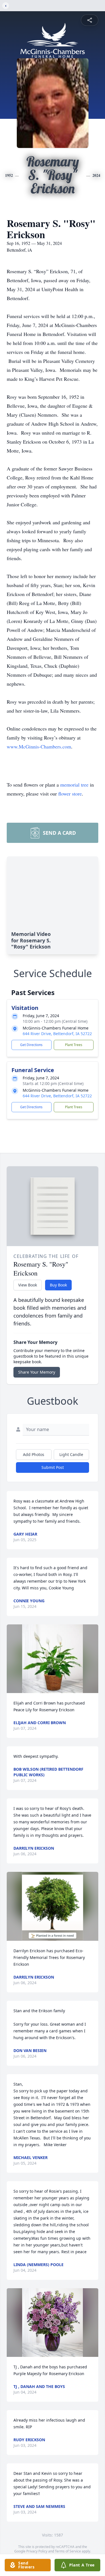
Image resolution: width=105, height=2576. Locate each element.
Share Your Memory (37, 1372)
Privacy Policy (37, 2551)
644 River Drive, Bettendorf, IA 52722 (57, 1034)
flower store (70, 794)
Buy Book (58, 1285)
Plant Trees (74, 1045)
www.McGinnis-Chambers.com (39, 746)
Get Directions (31, 1045)
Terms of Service (68, 2551)
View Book (28, 1285)
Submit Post (53, 1467)
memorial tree (74, 785)
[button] (53, 1659)
